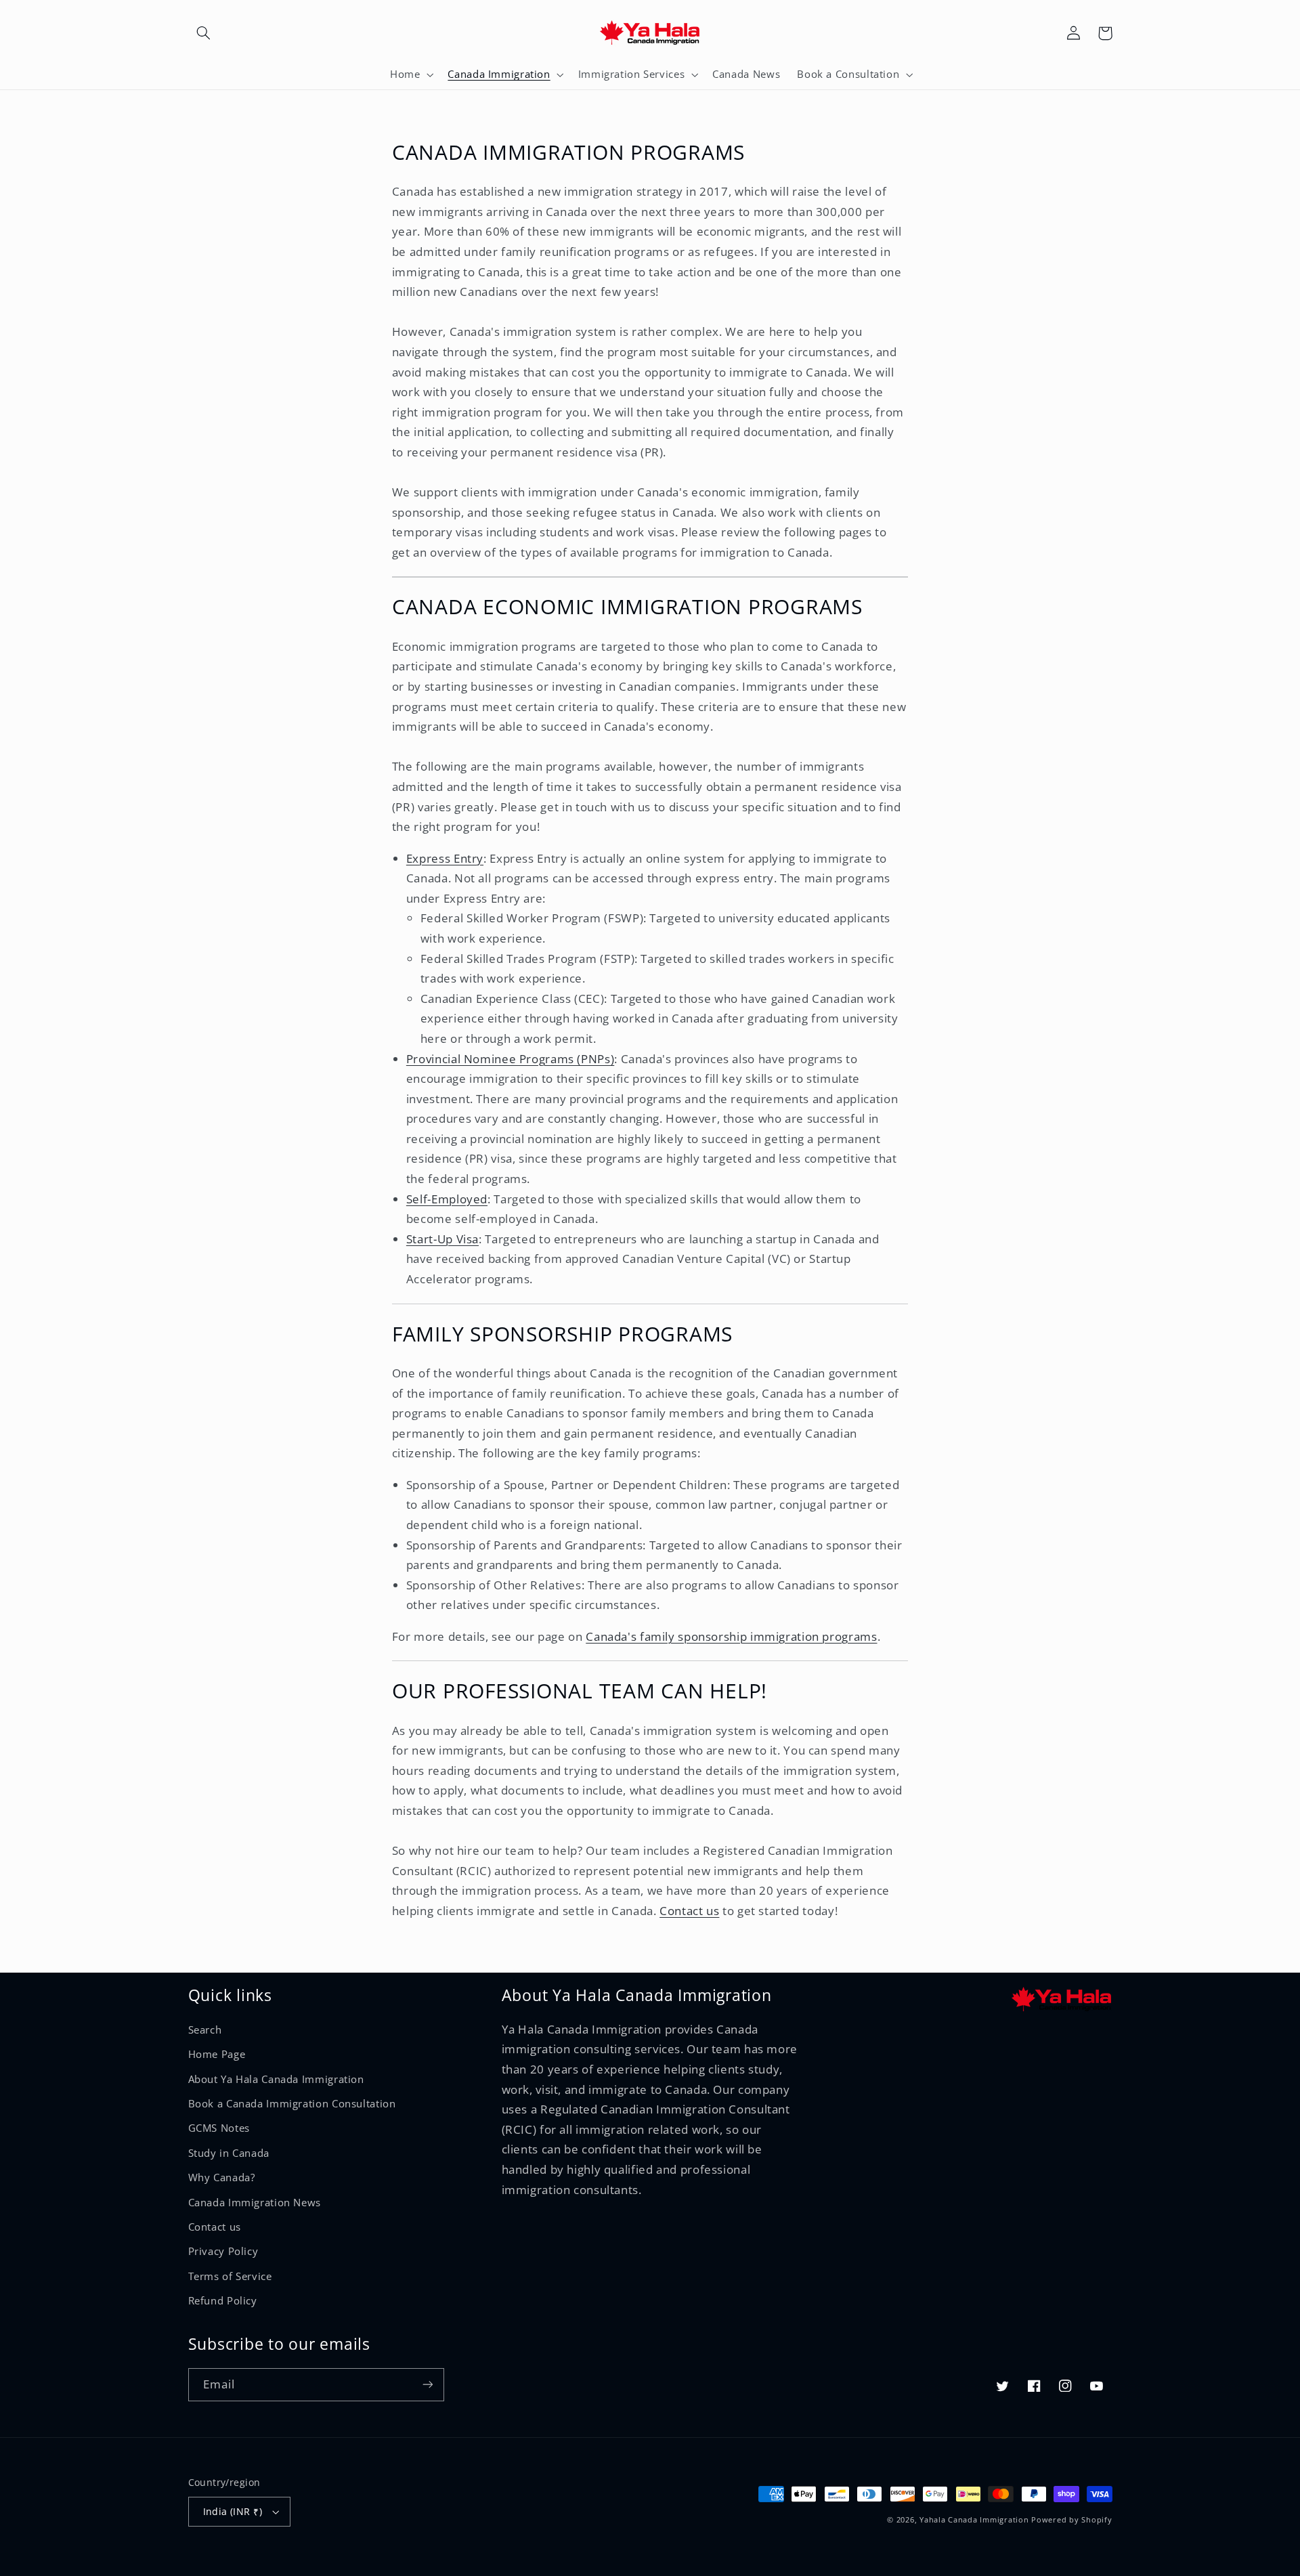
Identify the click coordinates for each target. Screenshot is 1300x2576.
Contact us (215, 2227)
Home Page (217, 2054)
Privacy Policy (223, 2251)
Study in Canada (229, 2153)
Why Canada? (222, 2177)
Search (205, 2030)
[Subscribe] (427, 2385)
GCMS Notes (219, 2128)
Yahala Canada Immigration (974, 2520)
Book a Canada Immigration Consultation (292, 2103)
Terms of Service (230, 2276)
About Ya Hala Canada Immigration (276, 2079)
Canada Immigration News (255, 2202)
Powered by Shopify (1071, 2520)
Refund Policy (223, 2300)
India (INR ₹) (233, 2511)
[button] (204, 33)
